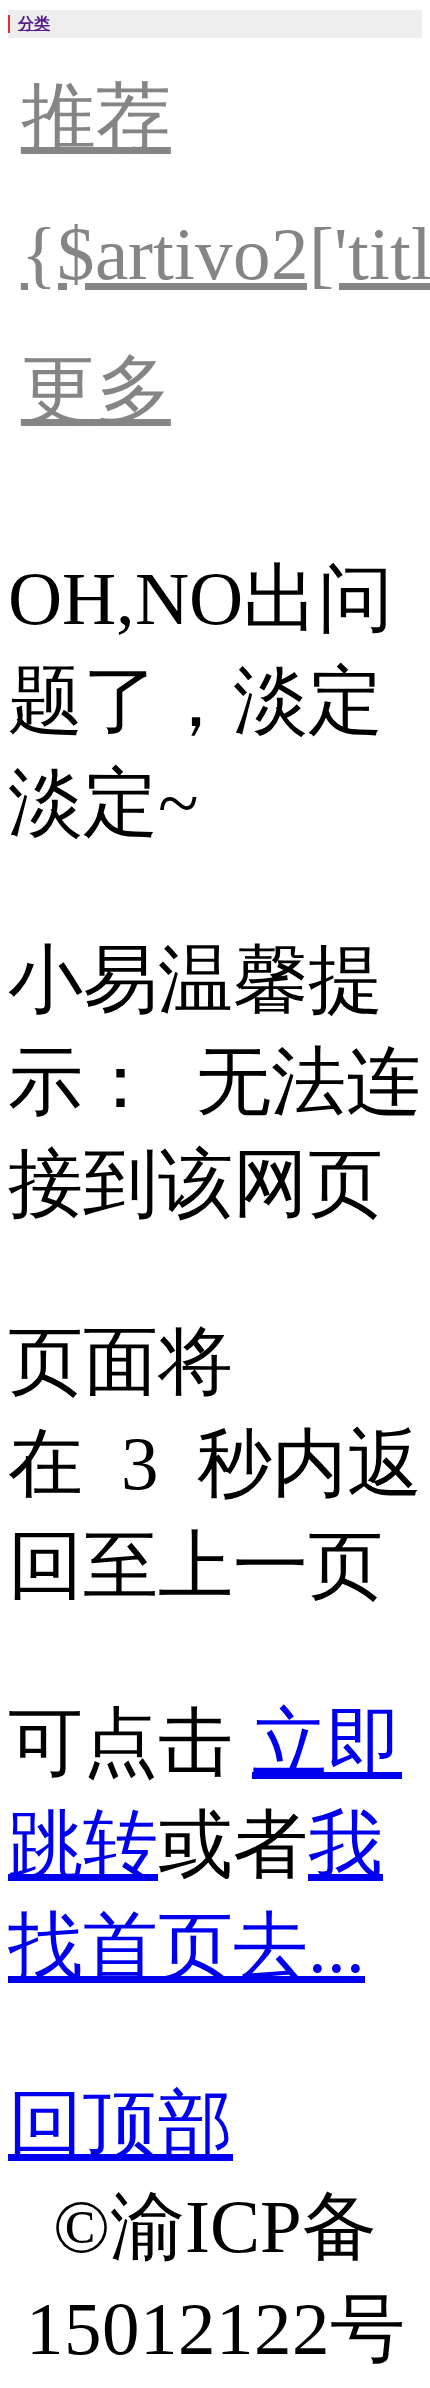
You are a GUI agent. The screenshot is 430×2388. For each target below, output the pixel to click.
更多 (96, 389)
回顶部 (120, 2124)
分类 (34, 23)
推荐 (96, 117)
